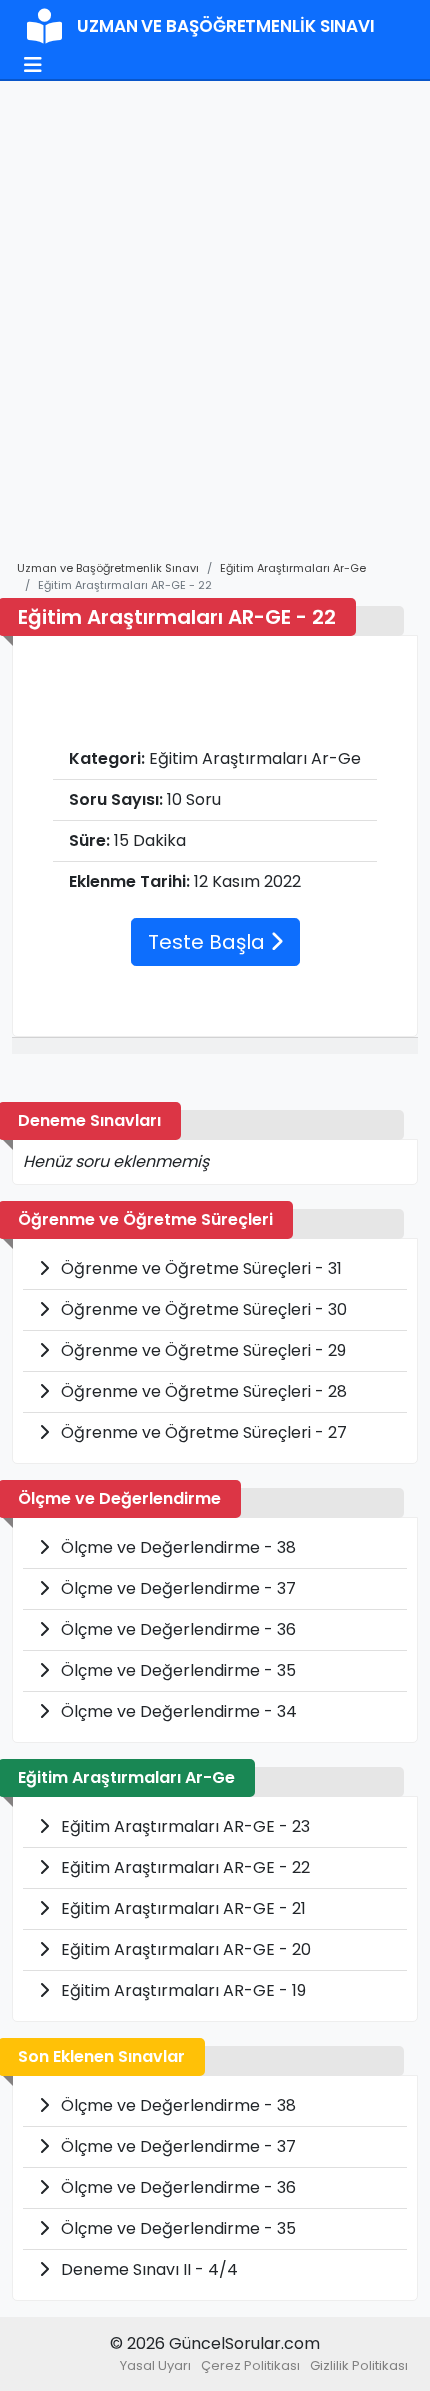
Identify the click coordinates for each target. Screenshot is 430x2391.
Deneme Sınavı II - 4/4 (147, 2269)
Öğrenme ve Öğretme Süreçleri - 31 (199, 1268)
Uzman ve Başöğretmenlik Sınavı (108, 568)
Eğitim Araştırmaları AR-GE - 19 (181, 1990)
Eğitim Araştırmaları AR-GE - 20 (184, 1949)
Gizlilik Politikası (359, 2365)
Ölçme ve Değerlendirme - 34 (177, 1711)
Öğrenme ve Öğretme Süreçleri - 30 (202, 1309)
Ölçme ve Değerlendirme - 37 (176, 1588)
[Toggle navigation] (33, 65)
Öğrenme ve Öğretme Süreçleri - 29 (201, 1350)
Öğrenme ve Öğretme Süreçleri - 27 (202, 1432)
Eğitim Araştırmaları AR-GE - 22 (183, 1867)
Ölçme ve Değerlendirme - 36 (176, 1629)
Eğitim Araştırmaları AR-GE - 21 (181, 1908)
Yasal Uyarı (155, 2365)
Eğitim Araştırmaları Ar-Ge (293, 568)
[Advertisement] (215, 330)
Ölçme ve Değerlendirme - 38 (176, 1547)
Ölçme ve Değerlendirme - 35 (176, 1670)
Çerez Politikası (250, 2365)
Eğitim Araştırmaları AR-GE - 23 (183, 1826)
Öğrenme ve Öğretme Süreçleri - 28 (202, 1391)
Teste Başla (209, 942)
